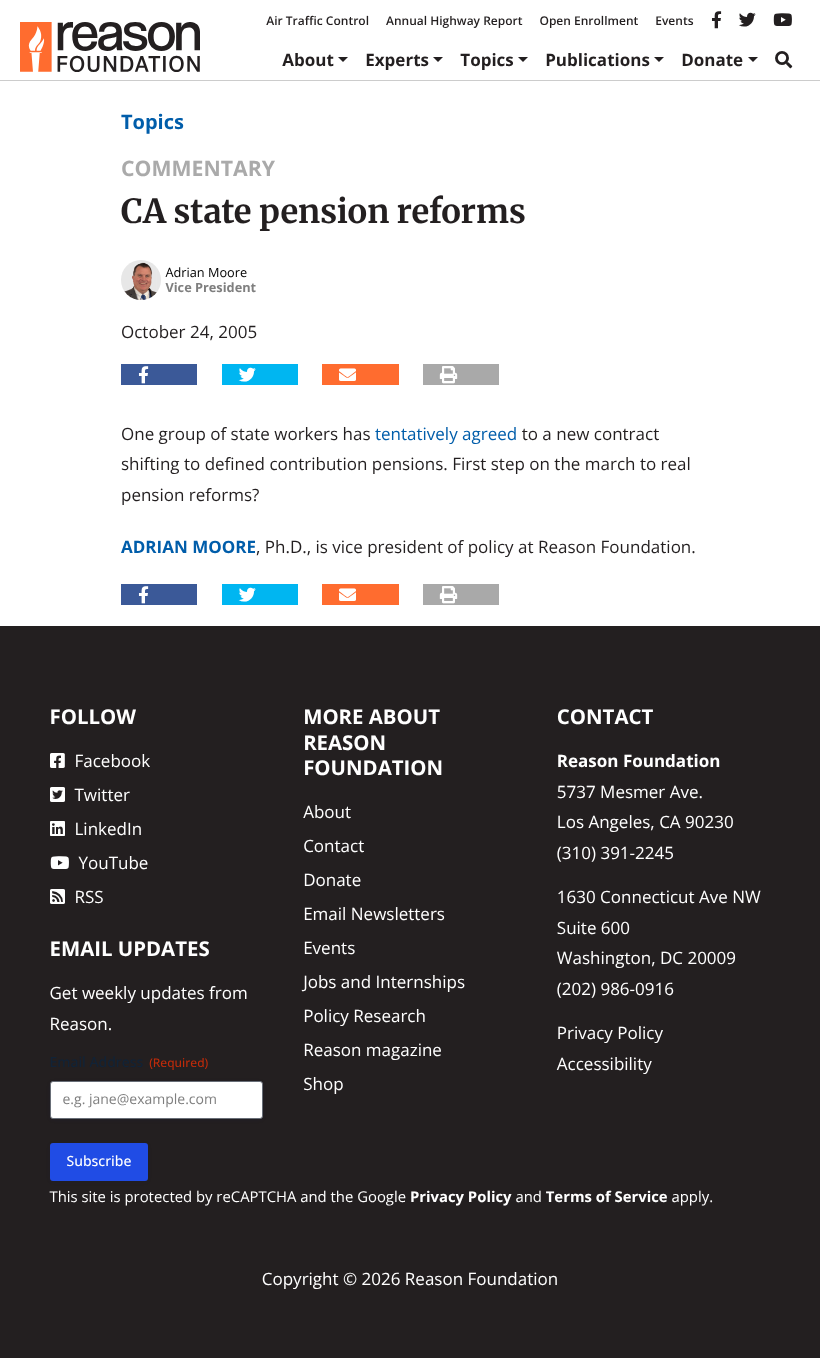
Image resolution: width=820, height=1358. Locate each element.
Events (674, 20)
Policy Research (364, 1015)
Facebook (113, 760)
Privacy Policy (610, 1032)
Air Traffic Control (317, 20)
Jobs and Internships (384, 981)
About (308, 59)
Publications (597, 59)
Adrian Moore (188, 546)
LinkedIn (109, 828)
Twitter (102, 794)
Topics (487, 59)
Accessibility (604, 1063)
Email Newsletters (374, 913)
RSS (89, 896)
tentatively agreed (446, 433)
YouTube (114, 862)
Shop (323, 1083)
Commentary (198, 168)
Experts (397, 59)
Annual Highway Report (454, 20)
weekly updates (143, 992)
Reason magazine (372, 1049)
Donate (712, 59)
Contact (333, 845)
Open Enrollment (588, 20)
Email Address (129, 1062)
